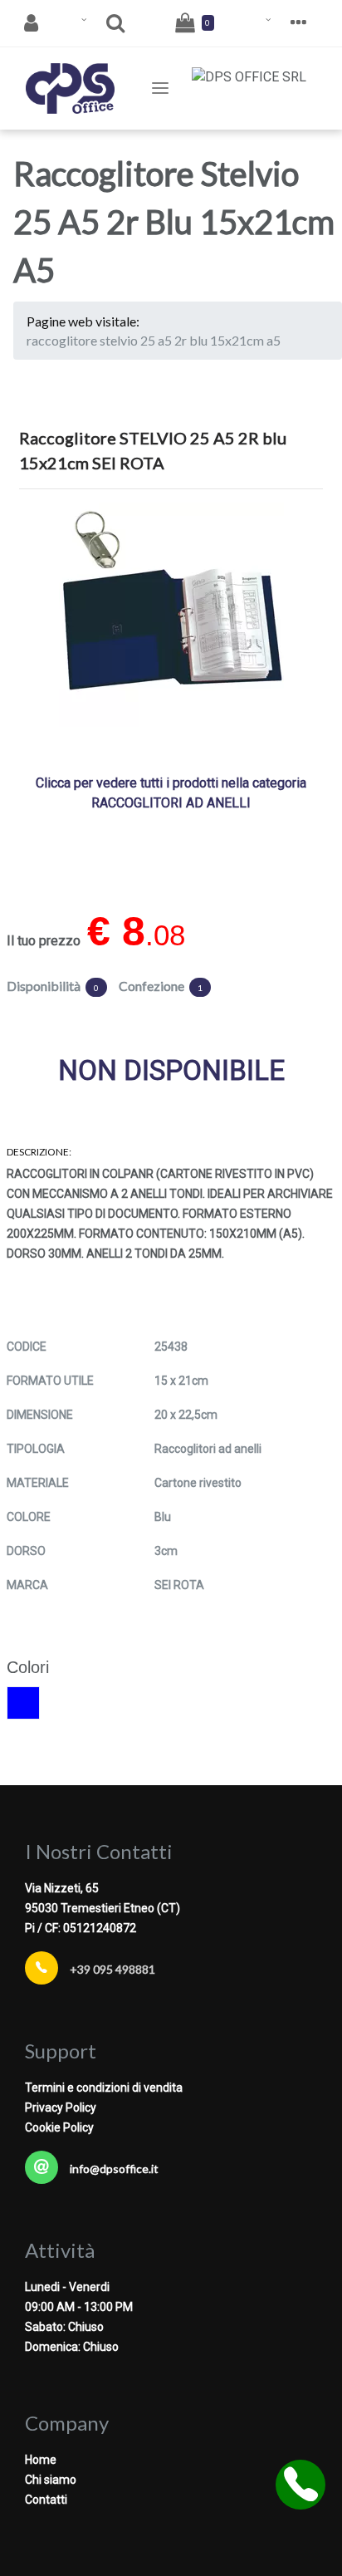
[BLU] (23, 1703)
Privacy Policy (61, 2107)
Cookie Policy (59, 2127)
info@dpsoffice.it (114, 2169)
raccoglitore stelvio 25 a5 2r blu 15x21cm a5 (154, 340)
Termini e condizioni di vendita (104, 2088)
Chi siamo (51, 2480)
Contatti (46, 2500)
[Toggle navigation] (160, 88)
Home (41, 2460)
